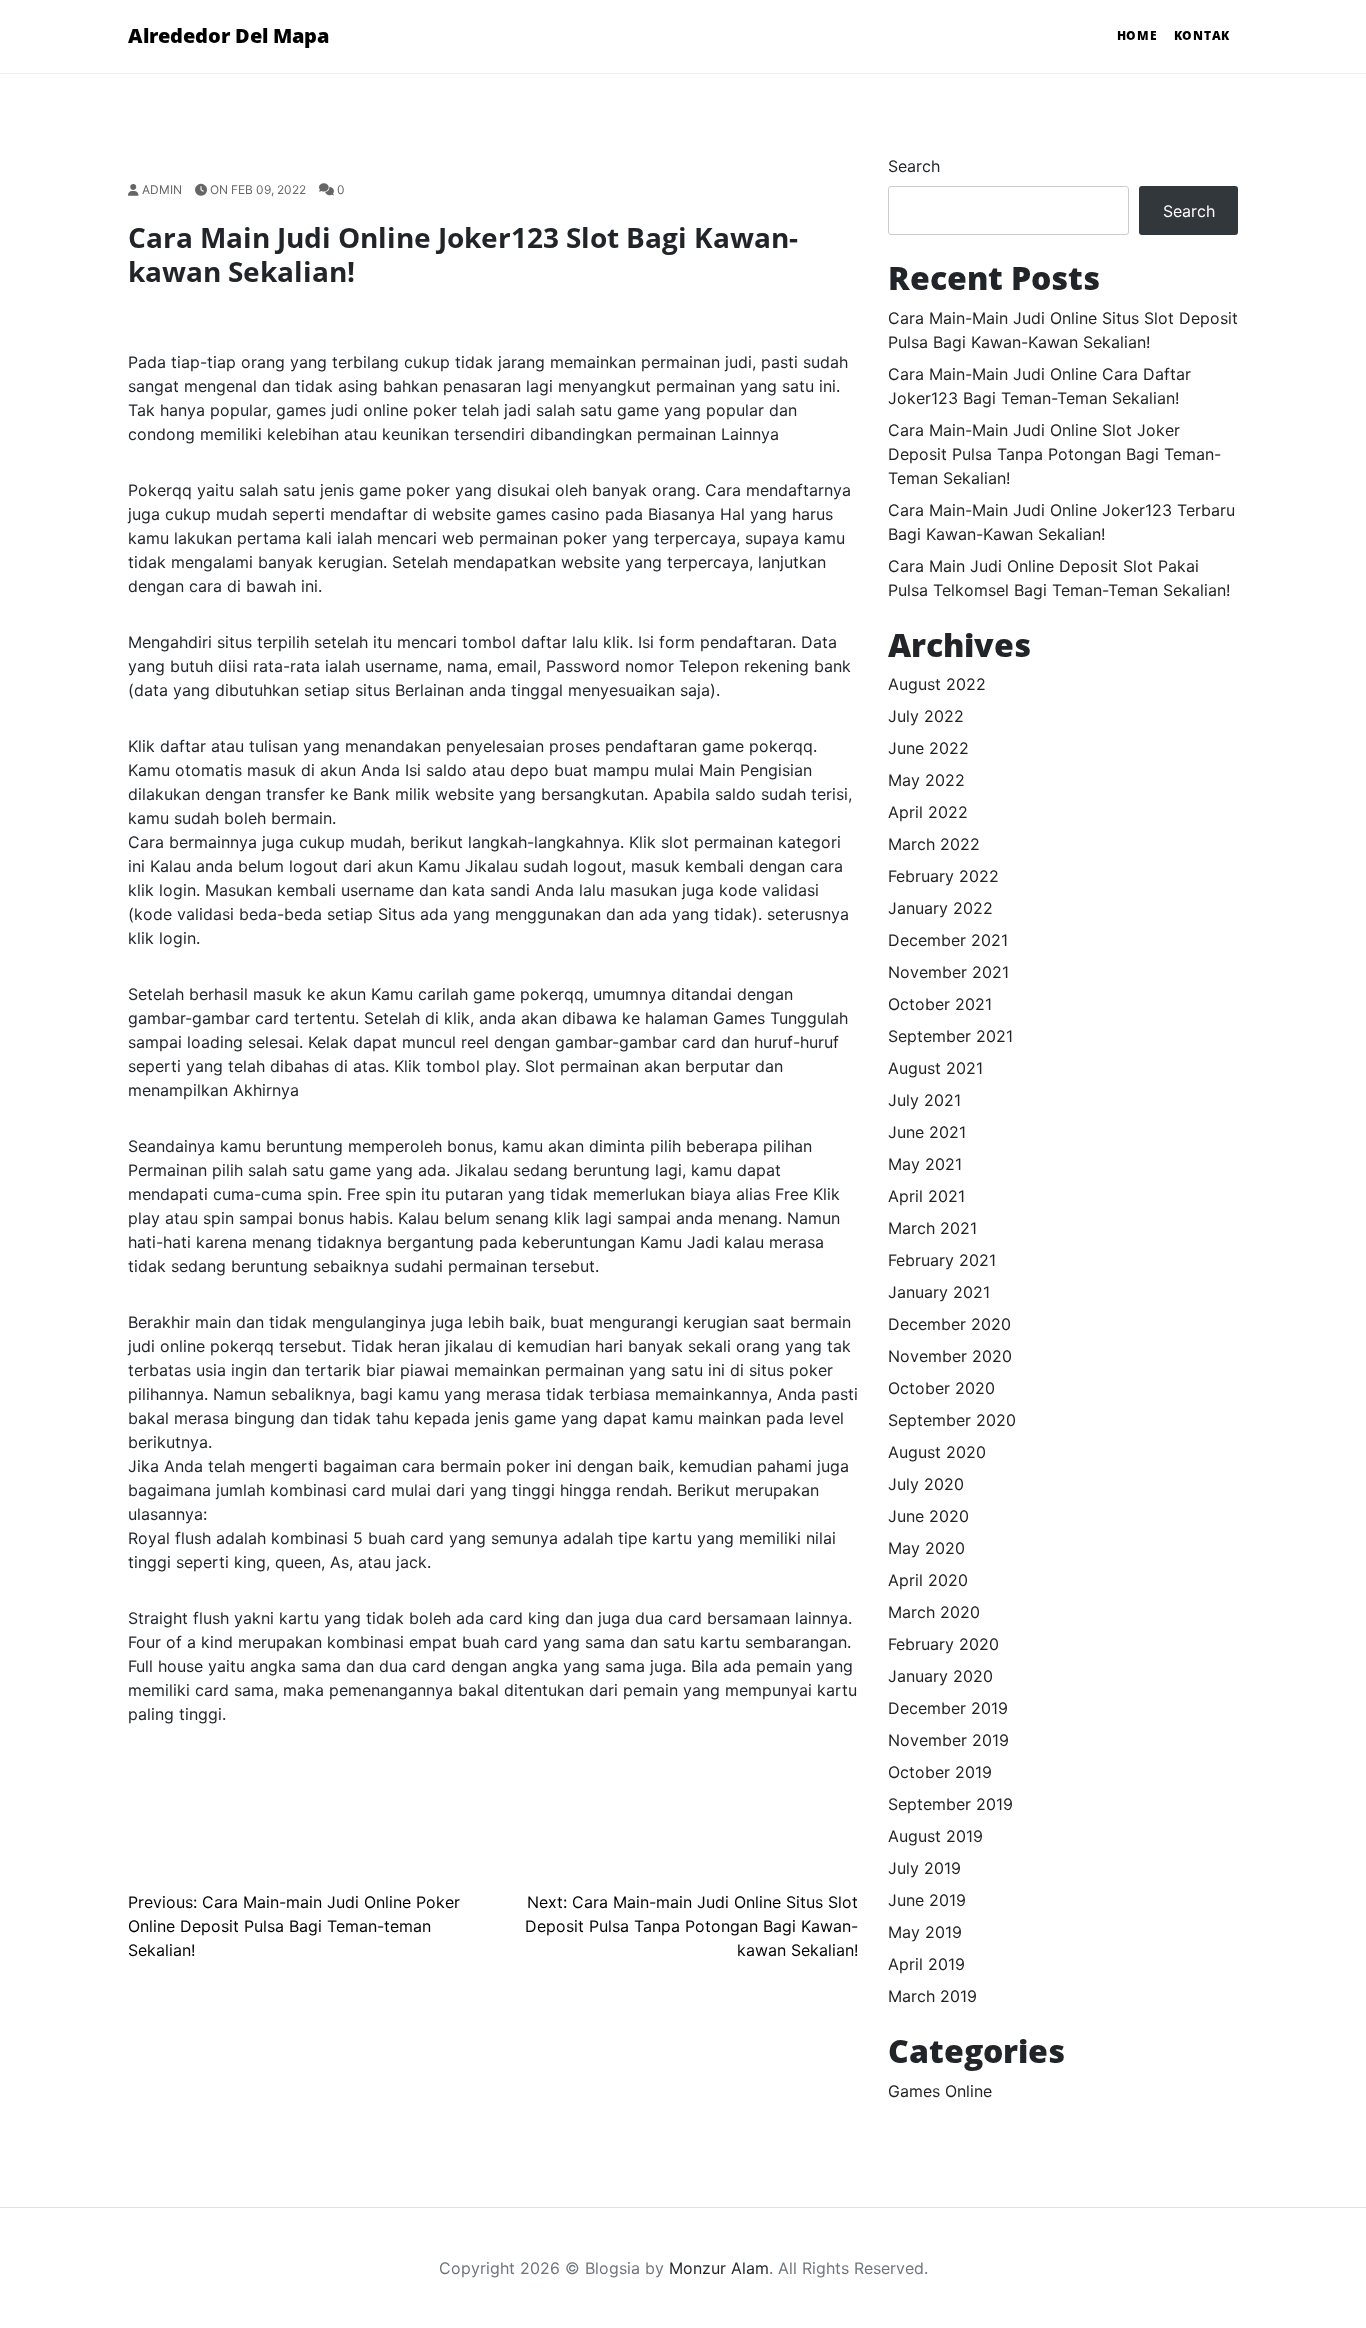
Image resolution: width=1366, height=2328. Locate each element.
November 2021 (948, 972)
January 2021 (939, 1292)
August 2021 (935, 1068)
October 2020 (941, 1388)
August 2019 (935, 1836)
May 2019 (925, 1932)
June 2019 (927, 1900)
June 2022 (928, 748)
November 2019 (948, 1740)
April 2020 (928, 1580)
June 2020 (928, 1516)
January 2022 (940, 908)
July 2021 (924, 1100)
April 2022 (928, 812)
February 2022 (943, 876)
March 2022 (934, 844)
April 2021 (926, 1196)
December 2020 (949, 1324)
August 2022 (937, 684)
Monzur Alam (719, 2268)
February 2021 (942, 1260)
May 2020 (926, 1548)
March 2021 (932, 1228)
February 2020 (943, 1644)
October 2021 (940, 1004)
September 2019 (950, 1804)
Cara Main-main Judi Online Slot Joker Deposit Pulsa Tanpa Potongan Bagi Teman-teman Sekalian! (1054, 454)
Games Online (940, 2091)
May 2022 (926, 780)
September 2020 (952, 1420)
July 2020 (926, 1484)
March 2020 (934, 1612)
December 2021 (948, 940)
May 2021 (925, 1164)
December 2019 (948, 1708)
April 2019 (926, 1964)
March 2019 (932, 1996)
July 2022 (926, 716)
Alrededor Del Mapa (228, 35)
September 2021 (950, 1036)
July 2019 (924, 1868)
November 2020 (950, 1356)
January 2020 (940, 1676)
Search (914, 166)
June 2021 (927, 1132)
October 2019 (940, 1772)
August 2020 (937, 1452)
